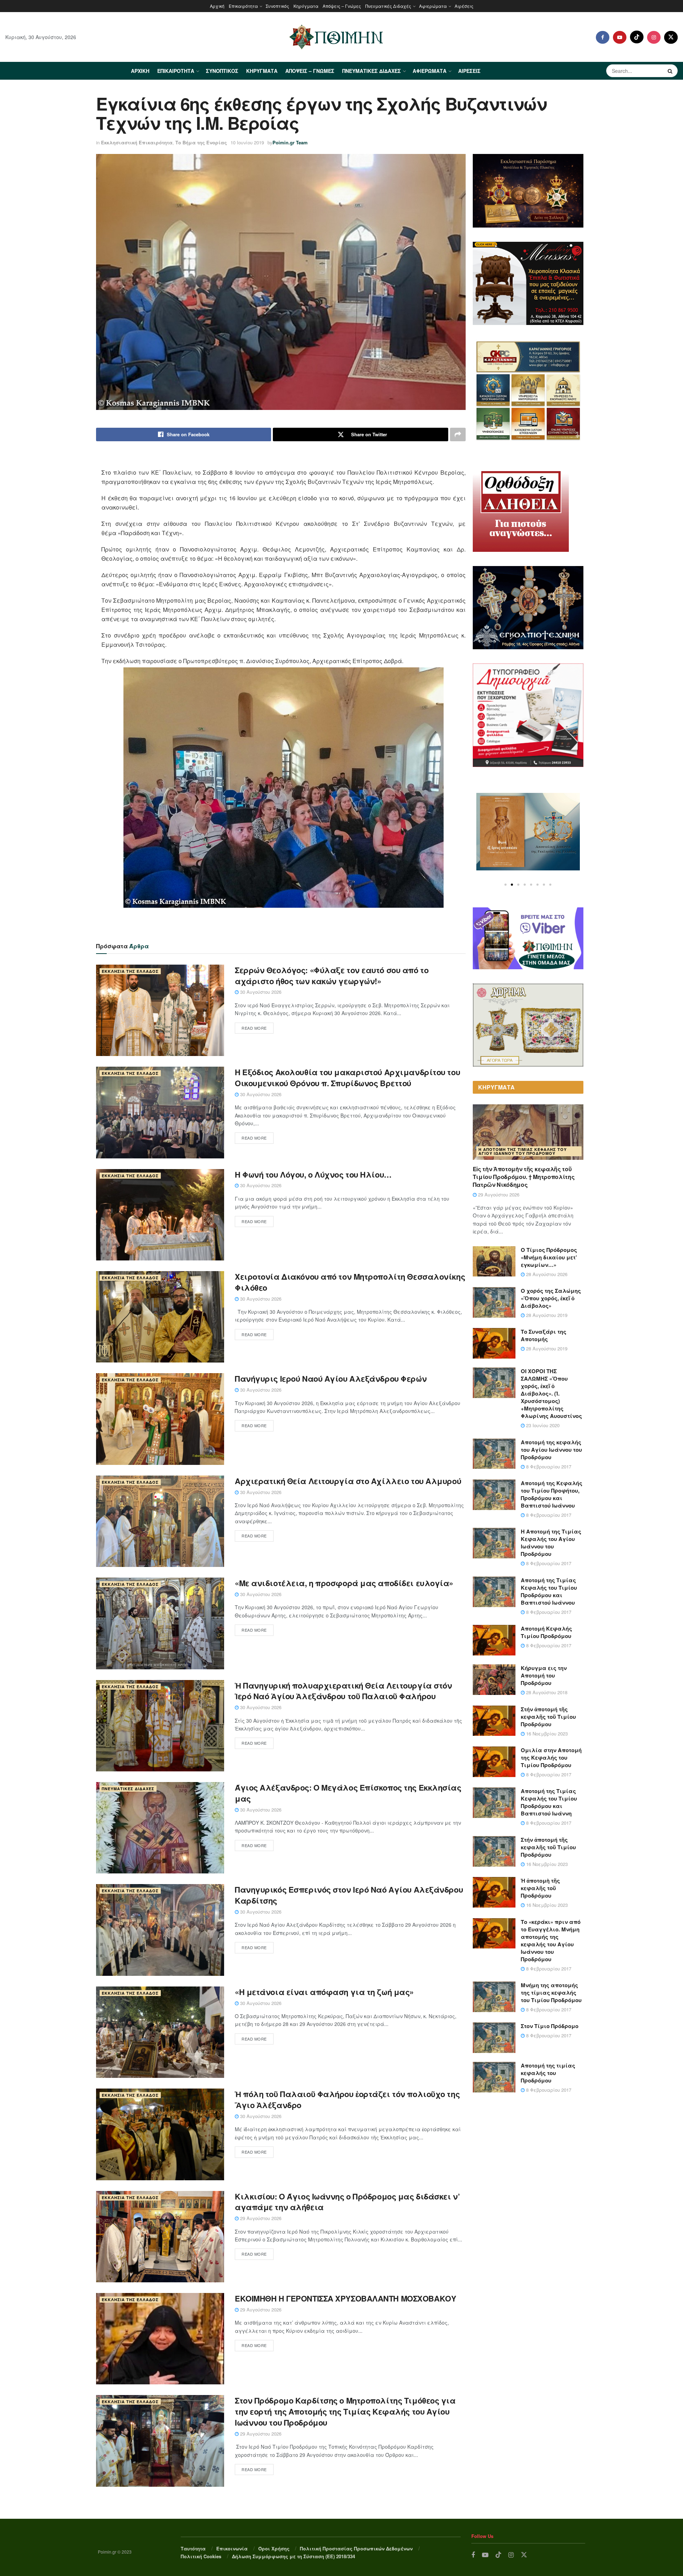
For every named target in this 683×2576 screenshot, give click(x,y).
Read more (254, 1028)
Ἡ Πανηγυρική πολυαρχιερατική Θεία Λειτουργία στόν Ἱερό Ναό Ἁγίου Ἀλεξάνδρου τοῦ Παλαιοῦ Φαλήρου (343, 1691)
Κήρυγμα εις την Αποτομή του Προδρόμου (544, 1675)
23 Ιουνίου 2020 (542, 1425)
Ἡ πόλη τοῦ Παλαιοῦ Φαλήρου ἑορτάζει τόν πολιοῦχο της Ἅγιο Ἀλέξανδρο (347, 2099)
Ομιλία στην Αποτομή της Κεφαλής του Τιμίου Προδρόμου (551, 1758)
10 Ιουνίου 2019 (247, 142)
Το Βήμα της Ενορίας (201, 142)
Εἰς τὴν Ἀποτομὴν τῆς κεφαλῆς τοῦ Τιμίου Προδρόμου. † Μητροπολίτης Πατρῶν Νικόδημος (524, 1177)
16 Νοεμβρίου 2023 (546, 1734)
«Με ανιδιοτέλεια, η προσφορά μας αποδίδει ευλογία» (344, 1583)
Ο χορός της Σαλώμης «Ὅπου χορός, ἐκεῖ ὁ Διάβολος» (551, 1298)
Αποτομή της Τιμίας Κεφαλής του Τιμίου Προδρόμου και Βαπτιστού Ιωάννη (549, 1802)
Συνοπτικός (277, 6)
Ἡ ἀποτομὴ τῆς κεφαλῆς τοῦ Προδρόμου (540, 1888)
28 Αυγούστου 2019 (546, 1315)
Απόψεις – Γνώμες (342, 6)
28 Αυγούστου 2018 (546, 1692)
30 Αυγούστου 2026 (260, 992)
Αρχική (217, 6)
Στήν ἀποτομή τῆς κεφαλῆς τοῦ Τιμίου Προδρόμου (548, 1717)
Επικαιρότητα (243, 6)
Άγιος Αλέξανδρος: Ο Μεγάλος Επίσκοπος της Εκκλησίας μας (348, 1793)
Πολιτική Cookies (201, 2556)
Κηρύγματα (306, 6)
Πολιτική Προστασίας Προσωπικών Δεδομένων (356, 2548)
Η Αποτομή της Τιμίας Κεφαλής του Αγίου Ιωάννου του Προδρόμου (523, 1151)
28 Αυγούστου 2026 (546, 1274)
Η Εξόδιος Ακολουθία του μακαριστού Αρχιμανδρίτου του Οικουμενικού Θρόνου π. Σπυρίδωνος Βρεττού (347, 1078)
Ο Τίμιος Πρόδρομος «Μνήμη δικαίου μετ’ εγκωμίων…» (549, 1257)
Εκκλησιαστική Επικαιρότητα (137, 142)
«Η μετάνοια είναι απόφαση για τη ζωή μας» (324, 1992)
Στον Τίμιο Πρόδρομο (550, 2026)
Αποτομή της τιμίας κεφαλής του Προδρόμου (548, 2073)
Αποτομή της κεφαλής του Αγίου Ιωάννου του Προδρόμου (551, 1450)
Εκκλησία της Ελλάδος (130, 971)
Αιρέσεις (464, 6)
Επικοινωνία (232, 2548)
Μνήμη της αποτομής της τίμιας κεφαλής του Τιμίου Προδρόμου (551, 1993)
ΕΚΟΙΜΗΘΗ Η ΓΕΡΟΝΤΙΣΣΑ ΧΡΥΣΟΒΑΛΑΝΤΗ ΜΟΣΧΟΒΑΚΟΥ (345, 2298)
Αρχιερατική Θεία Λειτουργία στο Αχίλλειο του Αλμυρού (348, 1481)
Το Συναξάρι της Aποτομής (544, 1335)
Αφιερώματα (433, 6)
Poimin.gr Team (290, 142)
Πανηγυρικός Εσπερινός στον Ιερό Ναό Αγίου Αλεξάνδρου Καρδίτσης (349, 1895)
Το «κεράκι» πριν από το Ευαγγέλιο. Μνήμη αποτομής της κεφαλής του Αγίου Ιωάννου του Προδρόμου (551, 1940)
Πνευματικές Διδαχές (388, 6)
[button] (505, 885)
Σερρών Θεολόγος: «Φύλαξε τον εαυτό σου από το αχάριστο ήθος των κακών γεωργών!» (332, 975)
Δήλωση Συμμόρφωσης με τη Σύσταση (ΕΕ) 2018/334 (293, 2556)
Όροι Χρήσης (274, 2548)
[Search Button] (671, 71)
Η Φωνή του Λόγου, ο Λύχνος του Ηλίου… (313, 1174)
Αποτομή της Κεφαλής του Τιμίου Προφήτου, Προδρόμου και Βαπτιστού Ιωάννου (552, 1494)
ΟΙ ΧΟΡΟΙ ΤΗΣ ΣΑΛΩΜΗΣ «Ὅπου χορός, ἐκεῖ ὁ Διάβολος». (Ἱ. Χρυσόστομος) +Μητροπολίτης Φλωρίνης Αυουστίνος (551, 1393)
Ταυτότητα (193, 2548)
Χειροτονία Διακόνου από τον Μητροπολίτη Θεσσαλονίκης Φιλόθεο (350, 1282)
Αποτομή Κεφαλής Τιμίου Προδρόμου (546, 1632)
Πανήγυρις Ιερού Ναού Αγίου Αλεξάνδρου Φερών (331, 1378)
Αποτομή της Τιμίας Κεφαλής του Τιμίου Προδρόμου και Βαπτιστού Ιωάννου (549, 1591)
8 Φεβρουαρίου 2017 (548, 1466)
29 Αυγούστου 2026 (260, 2218)
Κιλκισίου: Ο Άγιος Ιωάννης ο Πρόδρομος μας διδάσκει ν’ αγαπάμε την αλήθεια (347, 2202)
